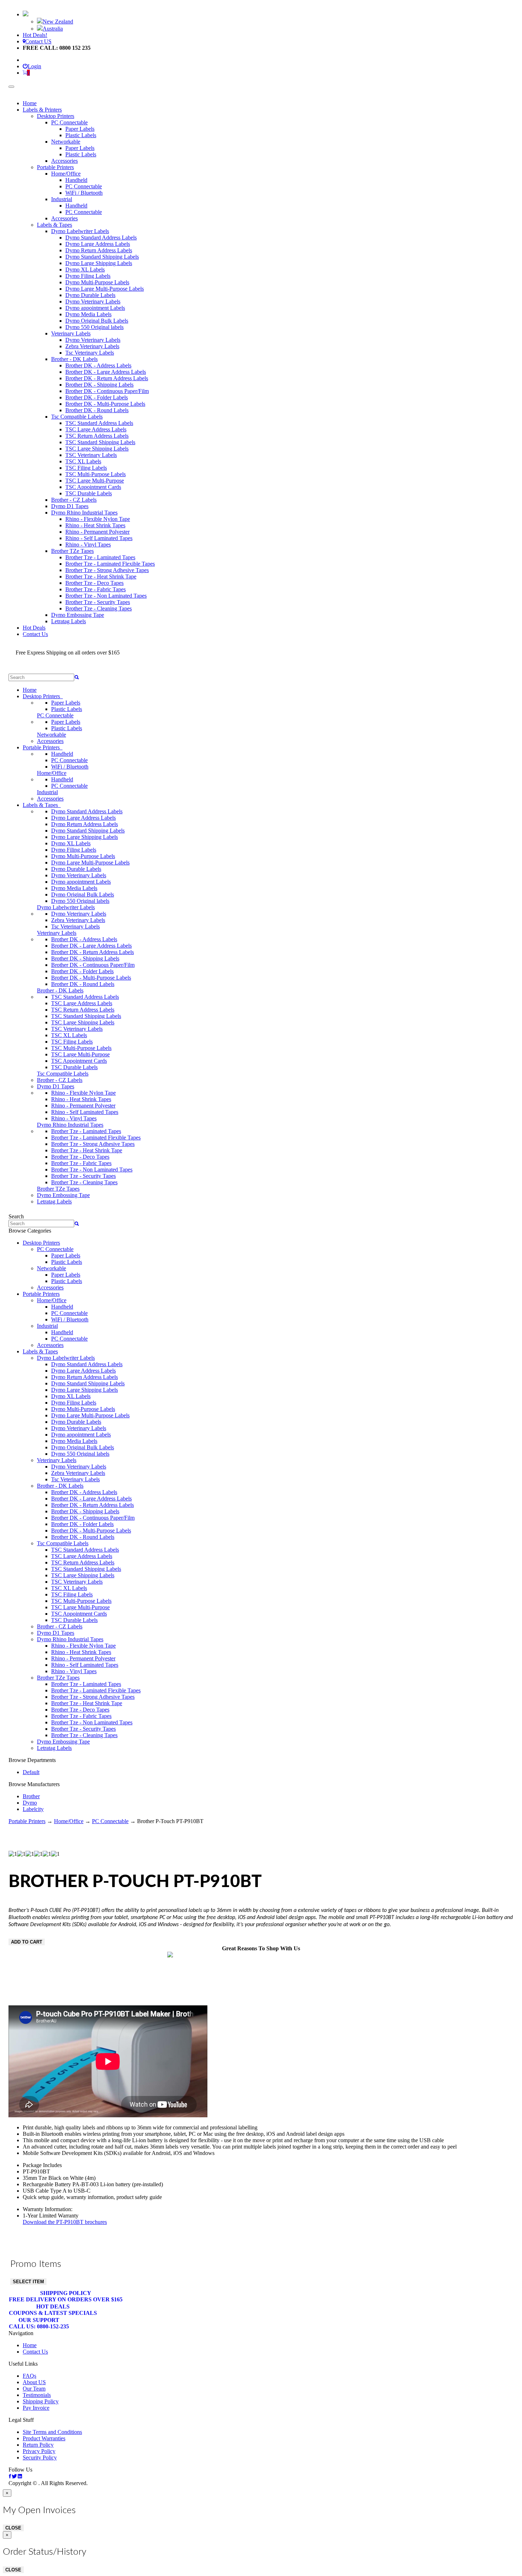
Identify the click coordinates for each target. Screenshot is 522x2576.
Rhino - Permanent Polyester (97, 532)
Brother (31, 1796)
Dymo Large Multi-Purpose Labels (105, 289)
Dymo (30, 1803)
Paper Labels (80, 129)
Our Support (39, 2323)
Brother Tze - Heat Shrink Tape (101, 576)
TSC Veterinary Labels (91, 455)
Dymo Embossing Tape (78, 615)
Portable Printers (55, 167)
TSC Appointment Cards (93, 487)
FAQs (29, 2376)
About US (34, 2382)
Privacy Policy (39, 2451)
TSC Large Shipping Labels (97, 449)
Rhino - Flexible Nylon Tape (98, 519)
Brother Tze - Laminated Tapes (100, 557)
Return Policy (38, 2445)
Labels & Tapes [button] (42, 805)
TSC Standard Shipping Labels (100, 442)
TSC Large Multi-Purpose (95, 481)
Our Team (34, 2389)
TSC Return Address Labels (97, 436)
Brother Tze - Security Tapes (98, 602)
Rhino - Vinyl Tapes (88, 545)
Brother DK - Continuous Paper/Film (107, 391)
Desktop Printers (56, 116)
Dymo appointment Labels (95, 308)
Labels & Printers (42, 110)
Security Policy (40, 2458)
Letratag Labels (69, 621)
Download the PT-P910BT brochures (65, 2222)
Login (34, 66)
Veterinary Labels (71, 333)
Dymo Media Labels (88, 314)
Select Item (28, 2282)
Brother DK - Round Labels (97, 410)
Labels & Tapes (55, 225)
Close (13, 2528)
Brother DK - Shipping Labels (99, 385)
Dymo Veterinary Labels (93, 301)
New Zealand (58, 21)
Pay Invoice (36, 2408)
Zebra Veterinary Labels (92, 346)
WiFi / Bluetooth (84, 193)
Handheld (76, 180)
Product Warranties (44, 2438)
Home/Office (66, 174)
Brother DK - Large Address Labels (106, 372)
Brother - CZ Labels (74, 500)
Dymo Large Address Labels (98, 244)
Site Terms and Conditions (52, 2432)
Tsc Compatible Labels (77, 417)
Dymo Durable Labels (90, 295)
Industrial (62, 199)
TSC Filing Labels (86, 468)
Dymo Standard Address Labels (101, 238)
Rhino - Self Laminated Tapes (99, 538)
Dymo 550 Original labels (94, 327)
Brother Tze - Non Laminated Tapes (106, 596)
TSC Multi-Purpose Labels (96, 474)
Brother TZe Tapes (72, 551)
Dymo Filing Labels (88, 276)
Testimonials (37, 2395)
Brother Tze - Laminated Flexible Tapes (110, 564)
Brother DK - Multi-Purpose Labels (105, 404)
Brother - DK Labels (74, 359)
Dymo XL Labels (85, 270)
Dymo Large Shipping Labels (99, 263)
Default (31, 1772)
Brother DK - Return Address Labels (107, 378)
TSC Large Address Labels (96, 429)
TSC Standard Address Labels (99, 423)
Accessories (64, 161)
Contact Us (35, 634)
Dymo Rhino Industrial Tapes (84, 513)
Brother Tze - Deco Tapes (94, 583)
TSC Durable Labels (89, 493)
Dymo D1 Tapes (70, 506)
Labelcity (33, 1809)
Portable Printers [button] (43, 747)
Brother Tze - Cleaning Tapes (99, 608)
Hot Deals (34, 628)
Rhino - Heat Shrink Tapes (95, 525)
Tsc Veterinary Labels (90, 353)
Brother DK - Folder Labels (97, 397)
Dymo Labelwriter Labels (80, 231)
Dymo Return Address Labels (99, 250)
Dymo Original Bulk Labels (97, 321)
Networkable (66, 142)
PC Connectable (69, 122)
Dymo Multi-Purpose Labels (97, 282)
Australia (53, 29)
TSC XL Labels (83, 461)
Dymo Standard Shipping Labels (102, 257)
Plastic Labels (81, 135)
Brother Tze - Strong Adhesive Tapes (107, 570)
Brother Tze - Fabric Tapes (96, 589)
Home (30, 103)
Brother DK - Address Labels (98, 365)
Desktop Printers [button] (43, 696)
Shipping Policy (66, 2296)
